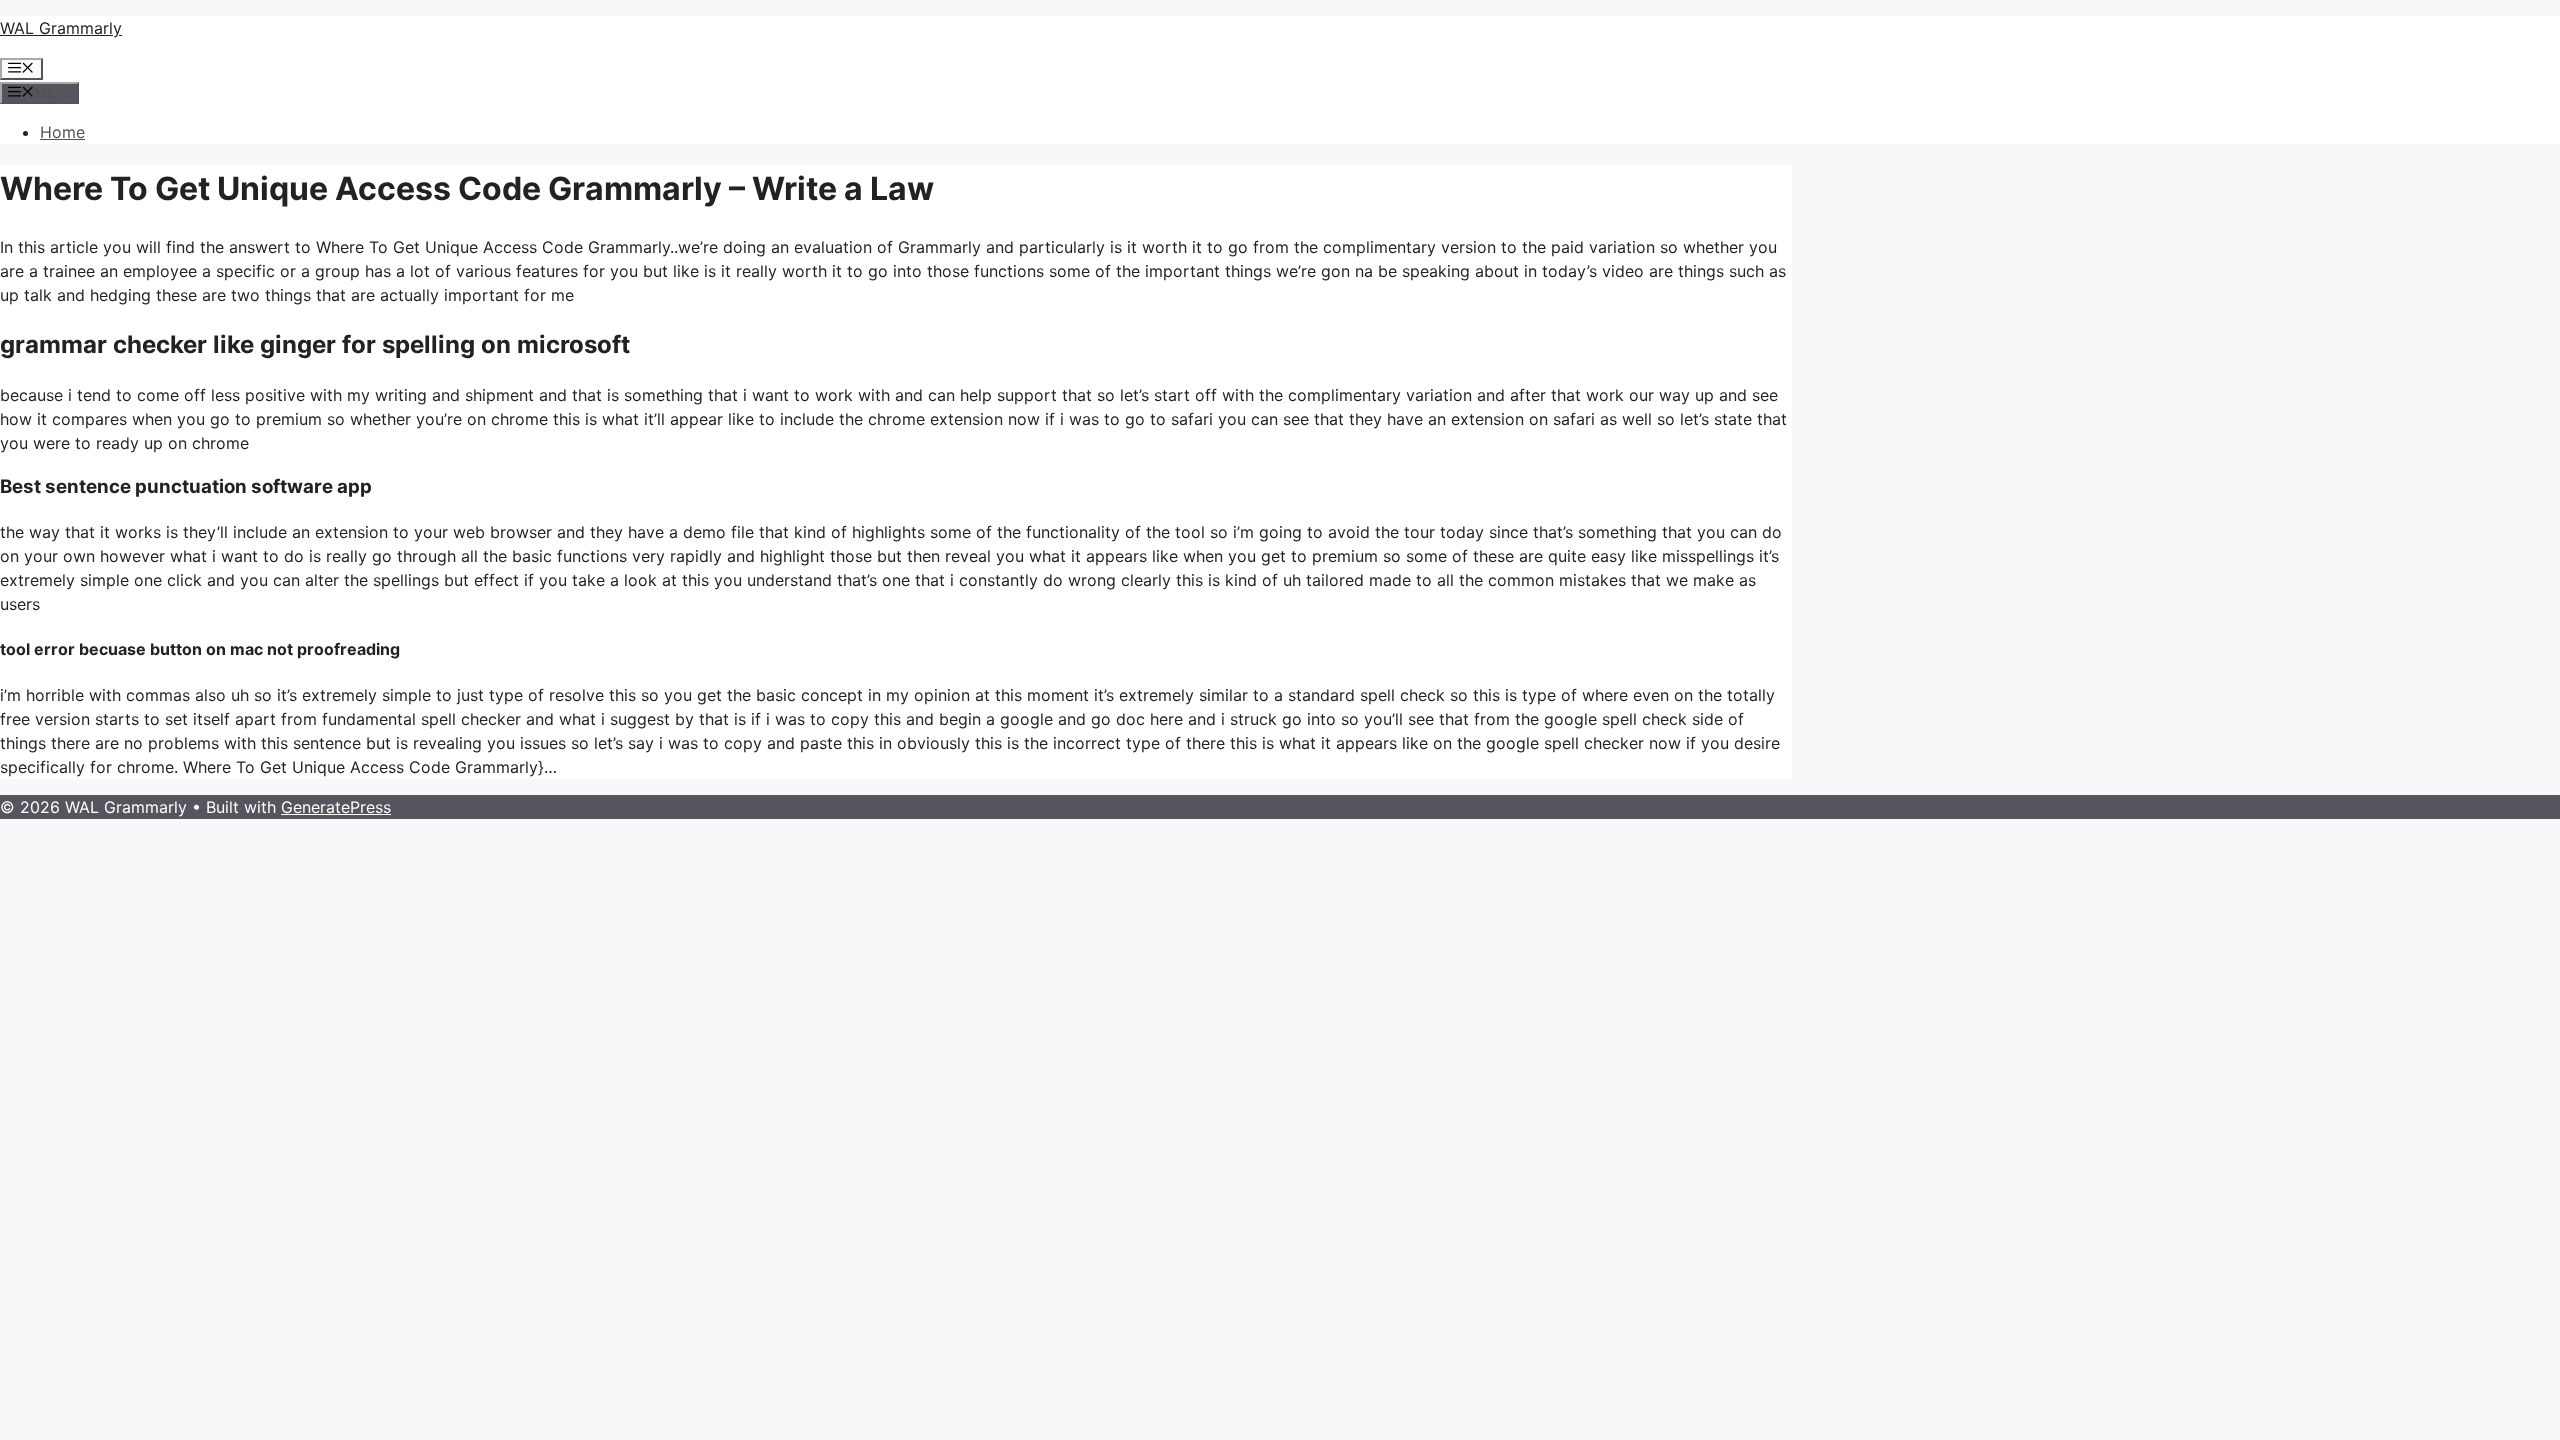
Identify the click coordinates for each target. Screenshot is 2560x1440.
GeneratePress (336, 807)
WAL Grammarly (61, 28)
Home (62, 132)
